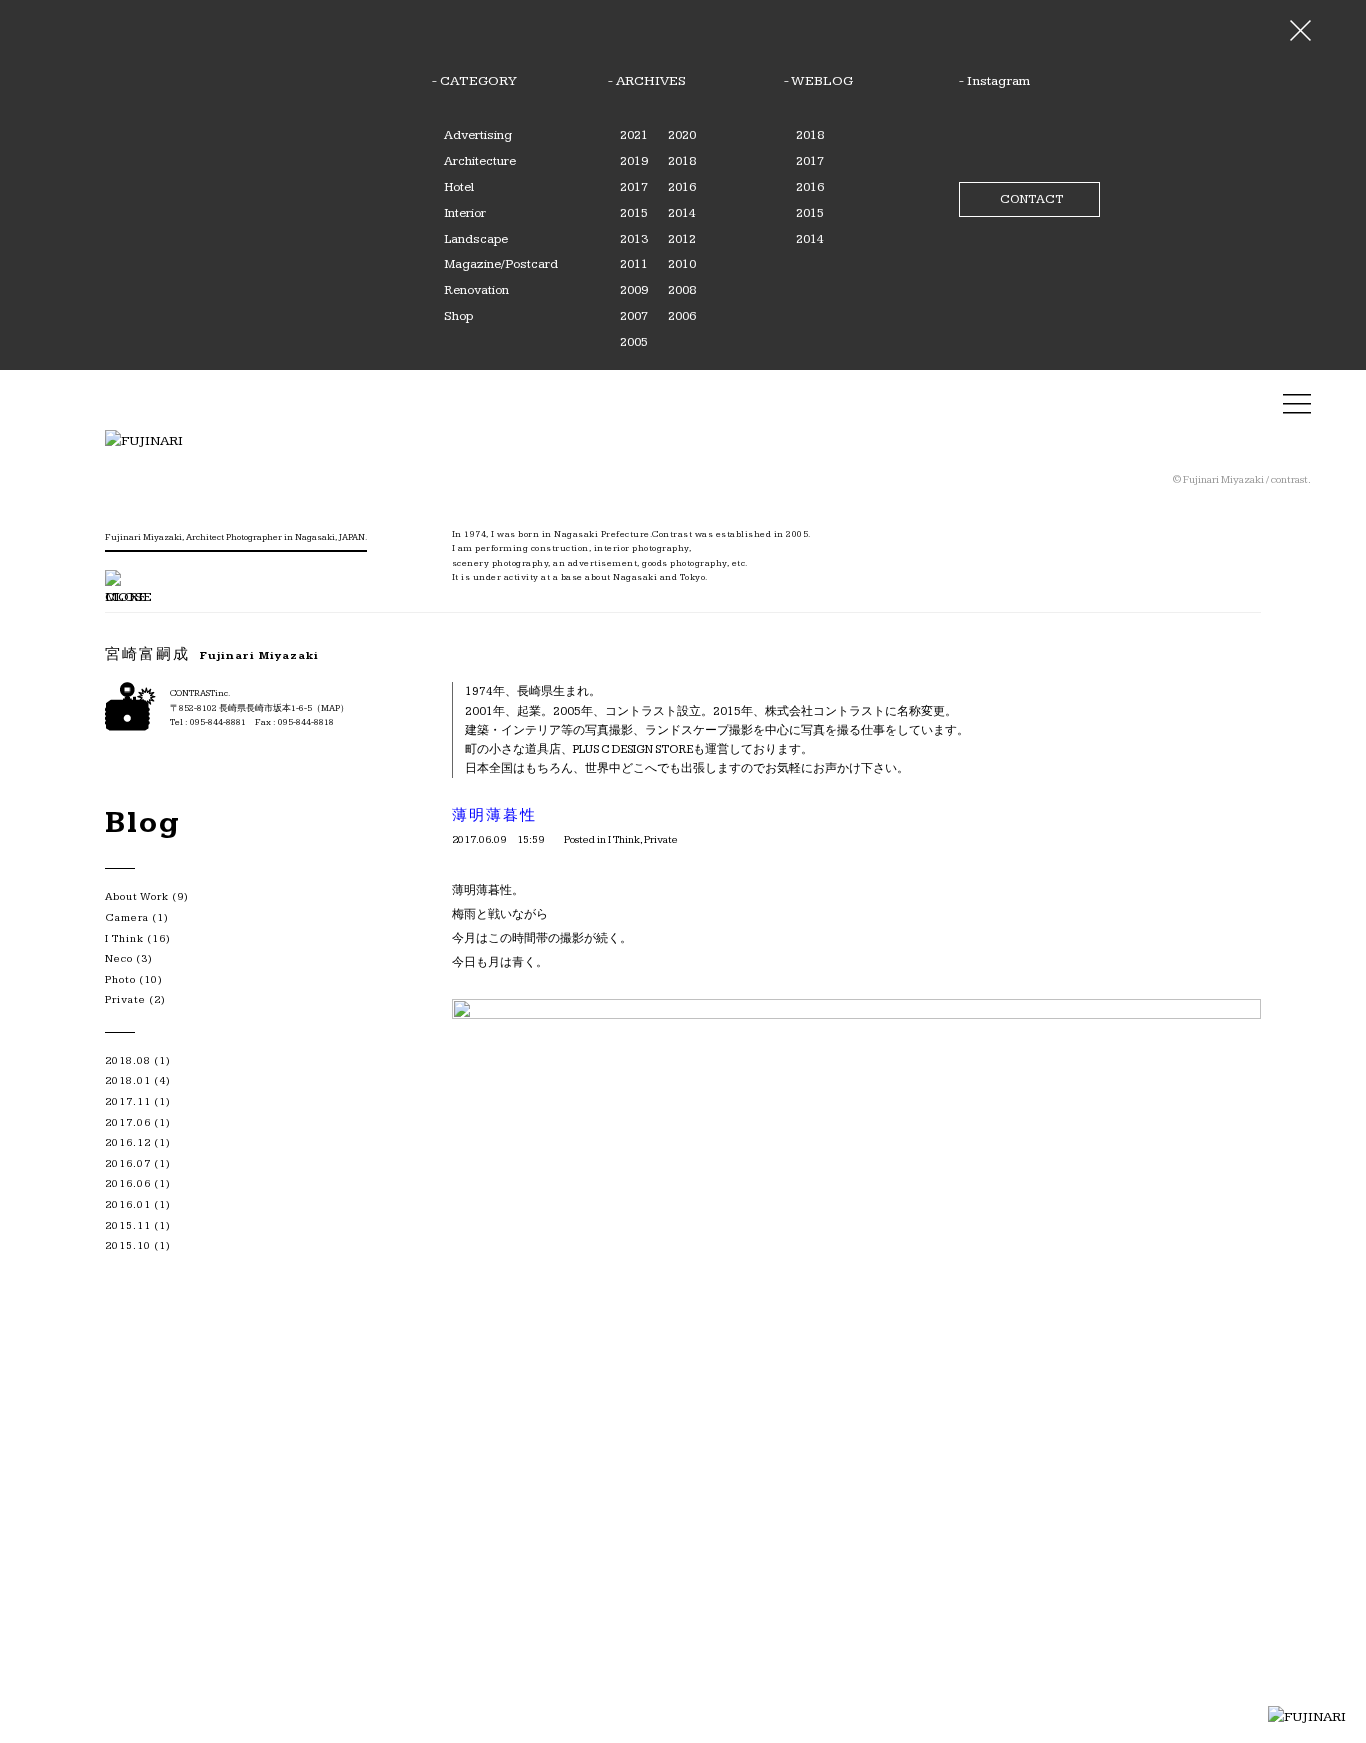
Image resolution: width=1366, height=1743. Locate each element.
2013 (634, 239)
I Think (624, 839)
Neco (119, 958)
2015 (634, 213)
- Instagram (994, 81)
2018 (682, 161)
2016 (682, 187)
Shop (458, 316)
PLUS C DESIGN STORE (633, 749)
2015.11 (128, 1225)
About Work (137, 896)
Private (661, 839)
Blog (143, 823)
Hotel (459, 187)
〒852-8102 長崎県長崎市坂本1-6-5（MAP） (259, 708)
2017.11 (128, 1101)
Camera (127, 917)
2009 (634, 290)
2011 (634, 264)
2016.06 (128, 1183)
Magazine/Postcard (501, 264)
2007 (634, 316)
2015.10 (128, 1245)
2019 (634, 161)
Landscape (476, 239)
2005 (634, 342)
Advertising (478, 135)
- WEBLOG (818, 81)
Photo (120, 979)
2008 (682, 290)
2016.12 (128, 1142)
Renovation (476, 290)
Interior (465, 213)
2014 (682, 213)
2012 (682, 239)
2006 (682, 316)
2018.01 (128, 1080)
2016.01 (128, 1204)
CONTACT (1031, 199)
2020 (682, 135)
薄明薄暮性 (494, 815)
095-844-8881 (218, 722)
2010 (682, 264)
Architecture (480, 161)
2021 (634, 135)
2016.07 (128, 1163)
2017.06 (128, 1122)
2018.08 (128, 1060)
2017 (634, 187)
